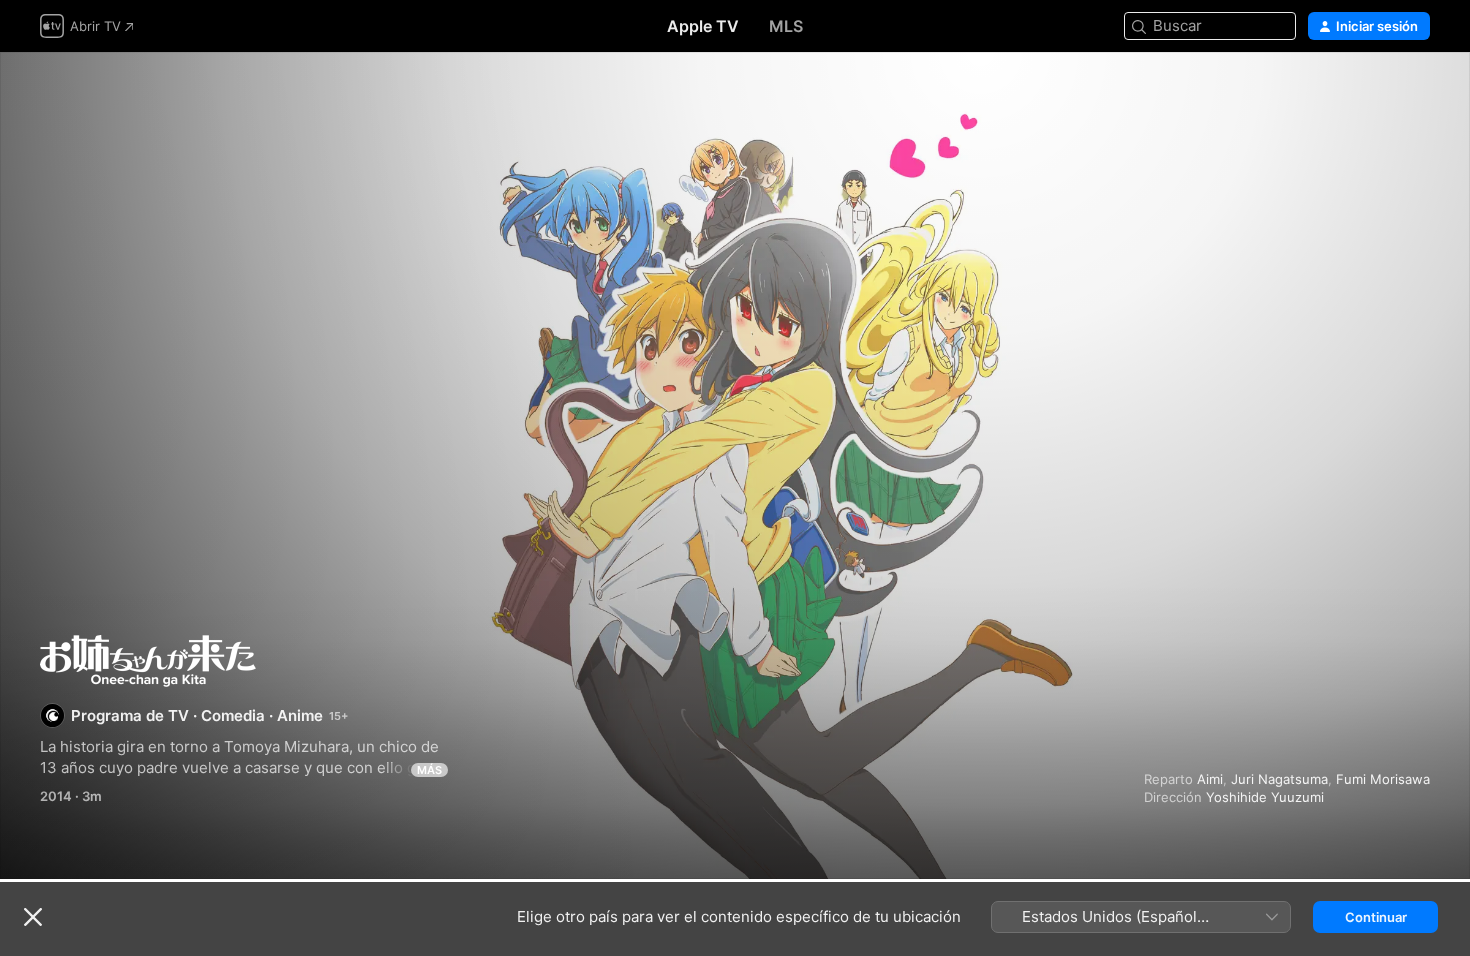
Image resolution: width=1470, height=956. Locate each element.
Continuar (1376, 917)
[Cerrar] (33, 917)
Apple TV (703, 26)
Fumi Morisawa (1383, 779)
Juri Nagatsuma (1279, 779)
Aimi (1210, 779)
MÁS (429, 770)
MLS (786, 26)
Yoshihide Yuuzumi (1265, 797)
